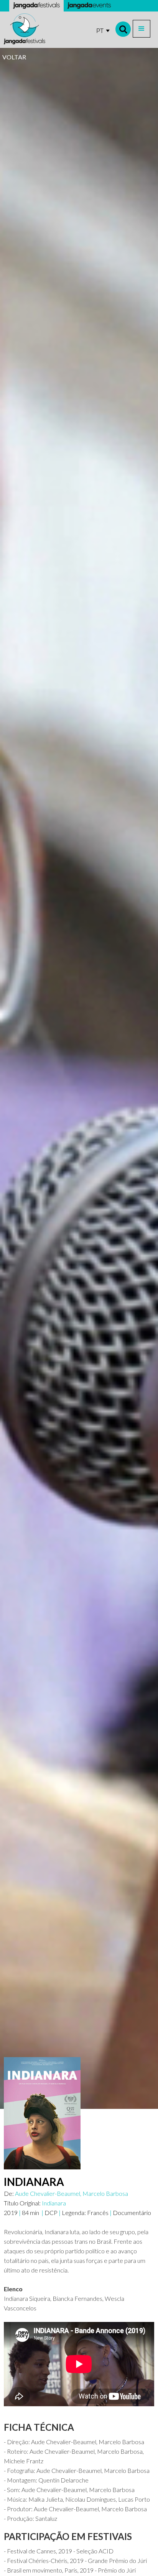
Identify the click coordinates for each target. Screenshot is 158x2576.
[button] (142, 29)
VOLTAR (14, 57)
